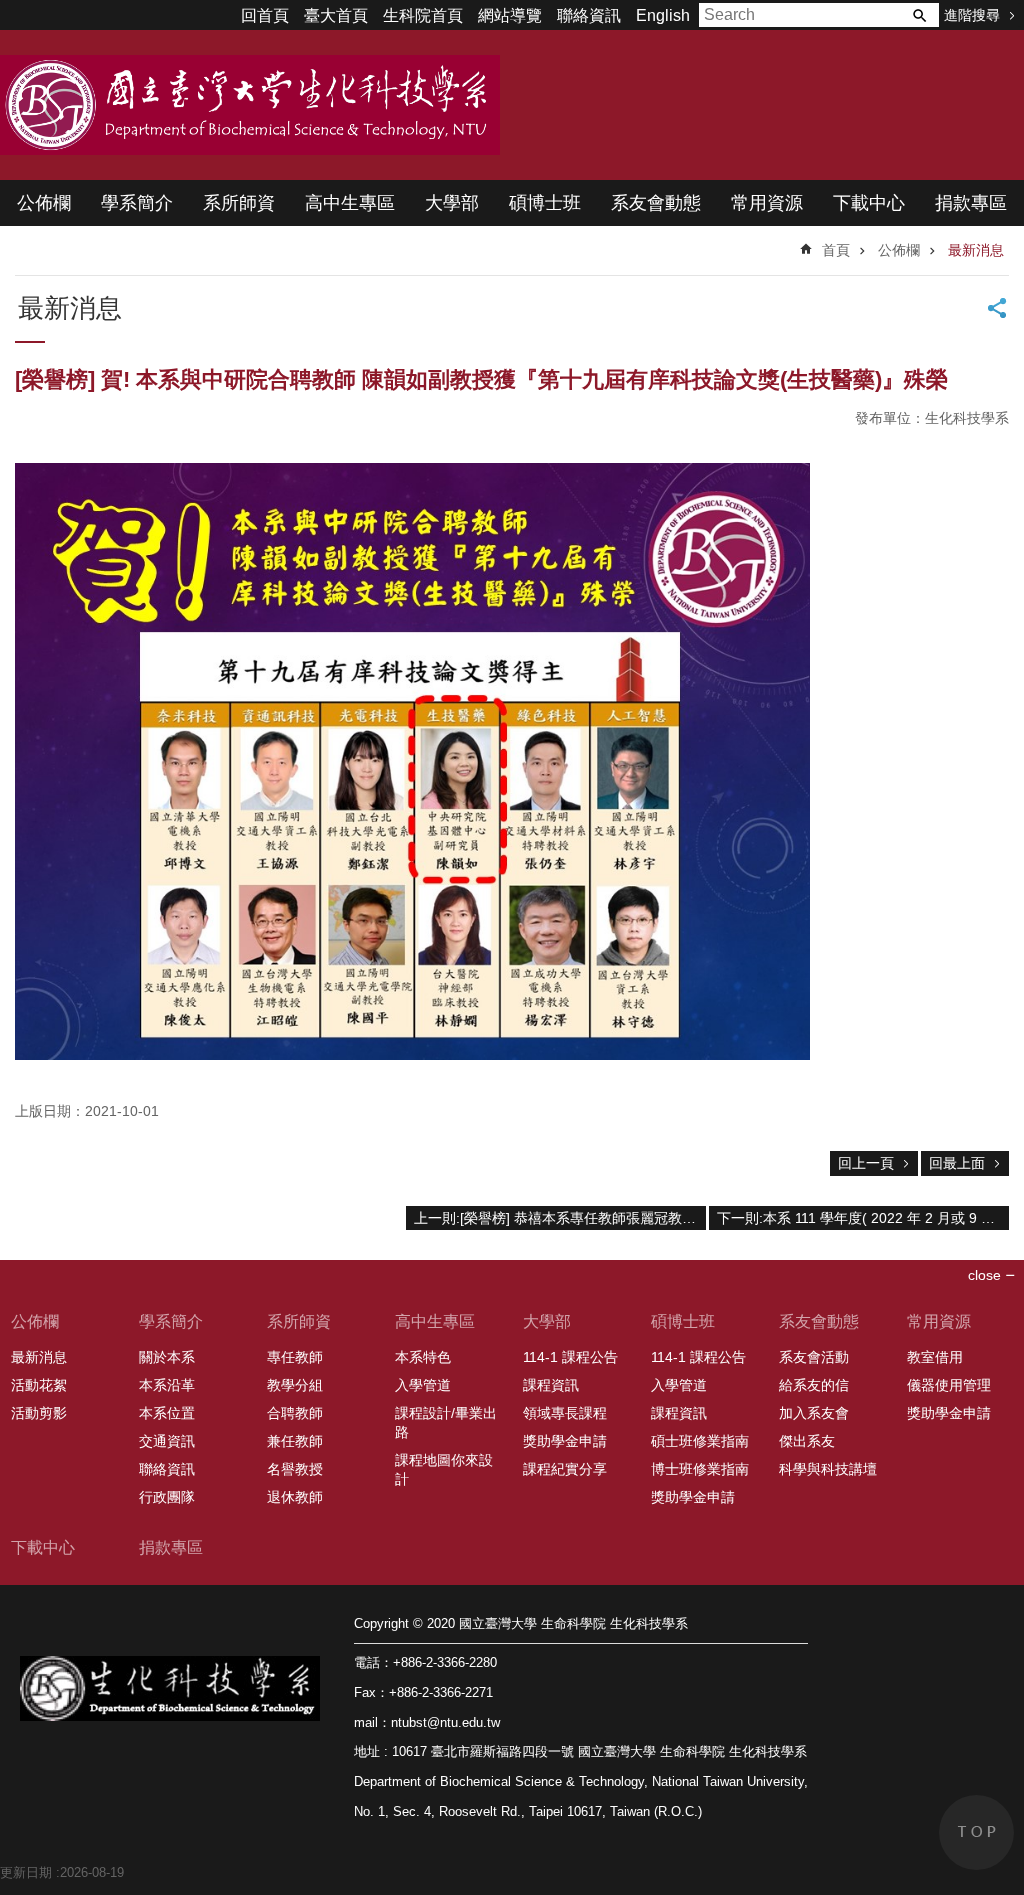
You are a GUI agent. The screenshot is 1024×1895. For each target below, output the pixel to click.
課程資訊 (551, 1385)
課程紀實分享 (565, 1469)
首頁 (836, 250)
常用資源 (767, 203)
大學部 (452, 203)
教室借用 (935, 1357)
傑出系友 (807, 1441)
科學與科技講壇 (828, 1469)
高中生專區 (350, 203)
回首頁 (265, 15)
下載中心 (869, 203)
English (663, 15)
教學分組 (295, 1385)
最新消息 (976, 250)
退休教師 (295, 1497)
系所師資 (239, 203)
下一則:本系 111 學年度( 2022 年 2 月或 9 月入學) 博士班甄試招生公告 (863, 1218)
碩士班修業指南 (700, 1441)
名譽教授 (295, 1469)
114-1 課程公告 (570, 1357)
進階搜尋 (972, 15)
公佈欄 (44, 203)
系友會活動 (814, 1357)
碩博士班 (545, 203)
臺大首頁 (336, 15)
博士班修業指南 (700, 1469)
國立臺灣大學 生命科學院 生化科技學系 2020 (250, 105)
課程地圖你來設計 (444, 1469)
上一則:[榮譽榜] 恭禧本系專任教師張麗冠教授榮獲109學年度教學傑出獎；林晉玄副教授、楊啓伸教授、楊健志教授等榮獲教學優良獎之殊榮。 (560, 1218)
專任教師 (295, 1357)
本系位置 (167, 1413)
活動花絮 (39, 1385)
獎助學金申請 (565, 1441)
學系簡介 (137, 203)
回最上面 (957, 1163)
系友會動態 (656, 203)
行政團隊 (167, 1497)
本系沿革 (167, 1385)
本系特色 (423, 1357)
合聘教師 (295, 1413)
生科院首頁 (423, 15)
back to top (976, 1832)
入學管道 (423, 1385)
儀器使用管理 (949, 1385)
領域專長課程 (565, 1413)
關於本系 (167, 1357)
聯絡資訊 (589, 15)
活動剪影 (39, 1413)
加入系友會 (814, 1413)
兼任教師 (295, 1441)
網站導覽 (510, 15)
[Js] (412, 1054)
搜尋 (919, 15)
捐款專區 (971, 203)
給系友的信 (814, 1385)
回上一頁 (866, 1163)
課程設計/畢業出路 (446, 1422)
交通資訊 (167, 1441)
